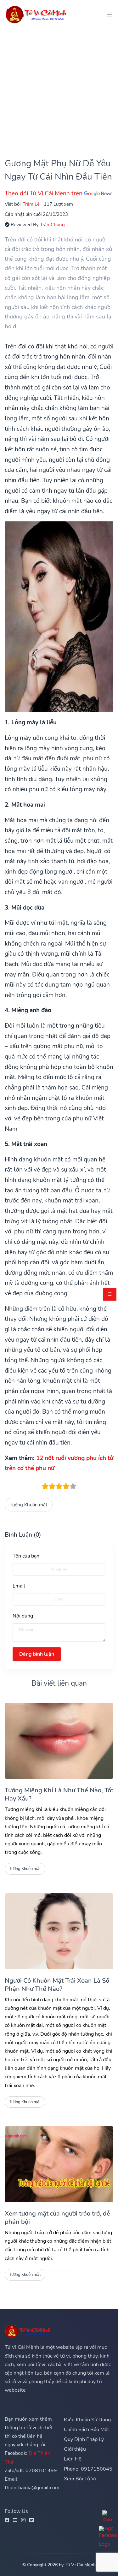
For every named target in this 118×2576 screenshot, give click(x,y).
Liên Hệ (73, 2459)
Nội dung (23, 1616)
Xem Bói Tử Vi (80, 2479)
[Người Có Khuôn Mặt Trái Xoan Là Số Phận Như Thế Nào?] (59, 1931)
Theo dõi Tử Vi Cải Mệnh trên (44, 193)
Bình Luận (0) (23, 1535)
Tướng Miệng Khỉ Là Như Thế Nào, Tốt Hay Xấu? (59, 1794)
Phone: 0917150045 (88, 2469)
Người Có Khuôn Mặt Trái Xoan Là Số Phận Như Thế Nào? (57, 1985)
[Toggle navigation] (108, 14)
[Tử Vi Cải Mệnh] (37, 14)
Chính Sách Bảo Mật (87, 2430)
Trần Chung (52, 225)
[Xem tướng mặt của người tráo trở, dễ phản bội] (59, 2164)
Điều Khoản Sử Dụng (87, 2420)
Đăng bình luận (37, 1654)
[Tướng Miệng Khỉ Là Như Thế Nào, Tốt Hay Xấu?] (59, 1741)
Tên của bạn (26, 1556)
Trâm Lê (31, 204)
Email (19, 1586)
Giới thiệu (75, 2449)
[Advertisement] (59, 88)
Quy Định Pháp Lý (84, 2439)
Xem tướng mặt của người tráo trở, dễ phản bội (57, 2218)
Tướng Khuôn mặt (28, 1505)
